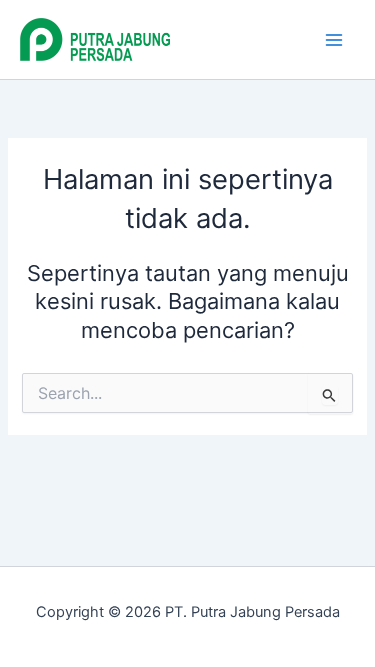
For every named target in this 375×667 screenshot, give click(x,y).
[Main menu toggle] (334, 40)
